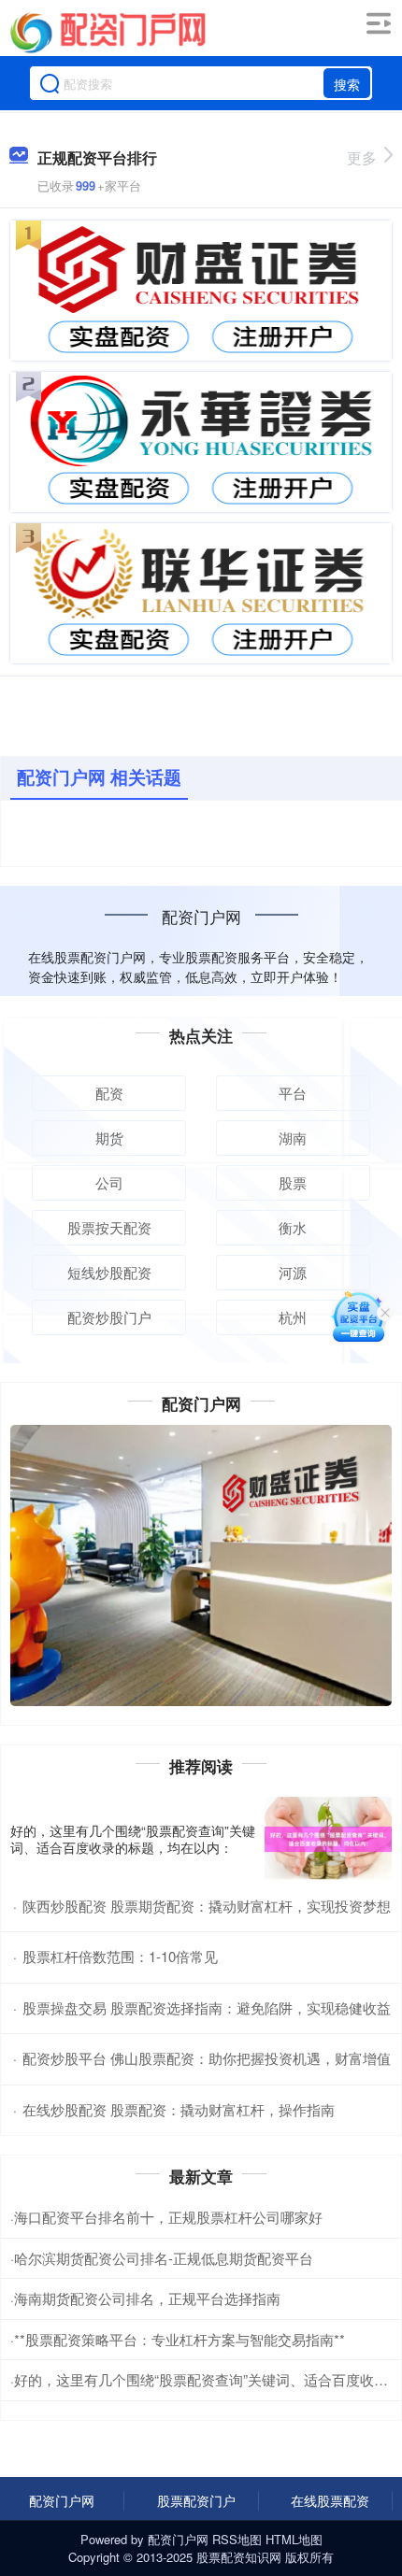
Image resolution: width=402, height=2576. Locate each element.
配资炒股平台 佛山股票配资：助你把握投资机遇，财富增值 (207, 2058)
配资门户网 (62, 2500)
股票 (293, 1182)
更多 (362, 157)
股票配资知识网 (239, 2557)
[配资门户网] (108, 31)
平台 (293, 1093)
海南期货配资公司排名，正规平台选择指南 (147, 2298)
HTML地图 (294, 2539)
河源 (293, 1272)
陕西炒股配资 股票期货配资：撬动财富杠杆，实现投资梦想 (207, 1906)
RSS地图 (237, 2539)
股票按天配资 (109, 1227)
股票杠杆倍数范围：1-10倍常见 (120, 1956)
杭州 (293, 1317)
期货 (109, 1138)
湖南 (293, 1138)
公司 (109, 1182)
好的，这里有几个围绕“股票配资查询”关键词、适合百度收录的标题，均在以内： (133, 1839)
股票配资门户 (196, 2500)
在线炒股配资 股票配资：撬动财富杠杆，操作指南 (179, 2109)
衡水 (293, 1227)
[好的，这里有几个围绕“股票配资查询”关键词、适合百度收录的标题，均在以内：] (328, 1839)
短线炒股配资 (109, 1272)
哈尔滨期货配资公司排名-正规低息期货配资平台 (164, 2258)
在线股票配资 (330, 2500)
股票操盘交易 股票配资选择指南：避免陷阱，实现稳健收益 (207, 2007)
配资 (109, 1093)
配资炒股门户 (109, 1317)
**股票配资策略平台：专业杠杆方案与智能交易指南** (179, 2339)
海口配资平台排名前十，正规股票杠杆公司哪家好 (168, 2217)
